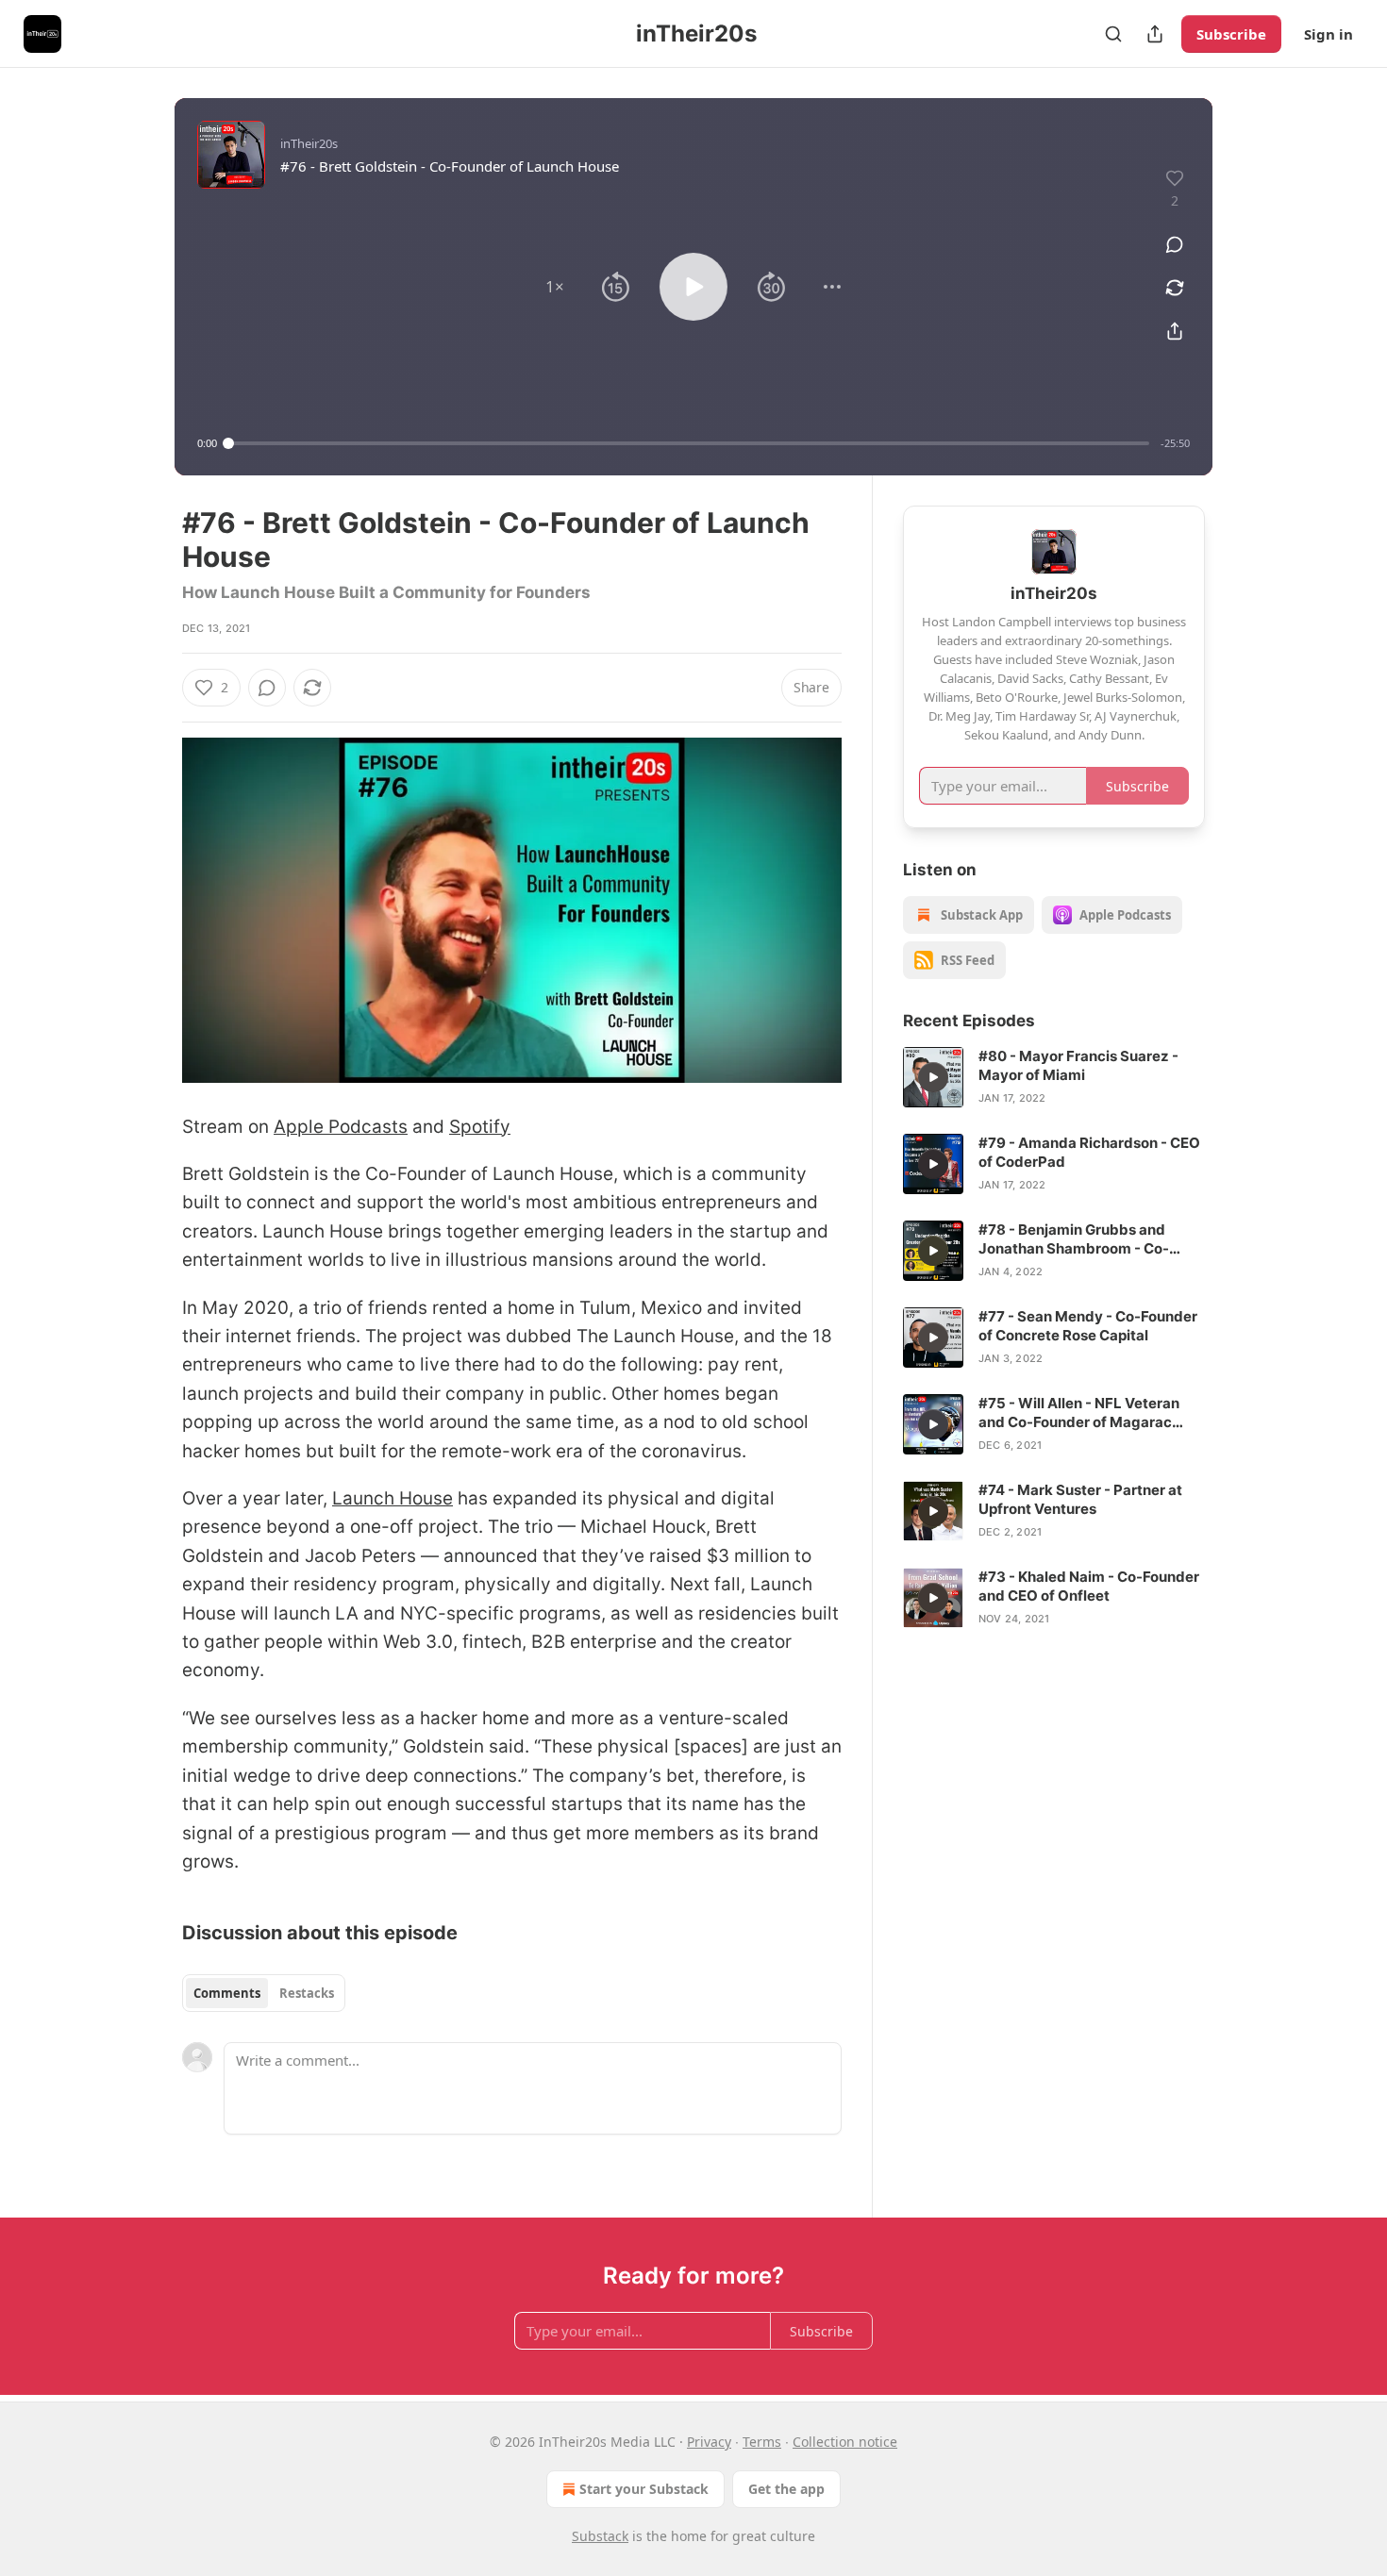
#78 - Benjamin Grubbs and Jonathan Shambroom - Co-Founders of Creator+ (1074, 1239)
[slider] (689, 443)
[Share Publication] (1155, 34)
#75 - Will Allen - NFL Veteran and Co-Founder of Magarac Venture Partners (1079, 1413)
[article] (1054, 1077)
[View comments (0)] (1175, 244)
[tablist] (264, 1993)
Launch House (393, 1498)
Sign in (1329, 34)
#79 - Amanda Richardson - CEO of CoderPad (1089, 1152)
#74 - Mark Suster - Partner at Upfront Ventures (1080, 1499)
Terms (762, 2442)
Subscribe (1231, 34)
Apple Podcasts (341, 1127)
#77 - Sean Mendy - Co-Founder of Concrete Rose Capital (1088, 1326)
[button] (555, 287)
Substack (600, 2536)
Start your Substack (644, 2489)
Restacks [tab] (307, 1993)
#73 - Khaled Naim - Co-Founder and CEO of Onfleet (1089, 1586)
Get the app (786, 2489)
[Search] (1113, 34)
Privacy (709, 2442)
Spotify (480, 1127)
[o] (933, 1077)
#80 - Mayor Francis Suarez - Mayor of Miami (1078, 1065)
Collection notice (845, 2442)
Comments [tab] (227, 1993)
